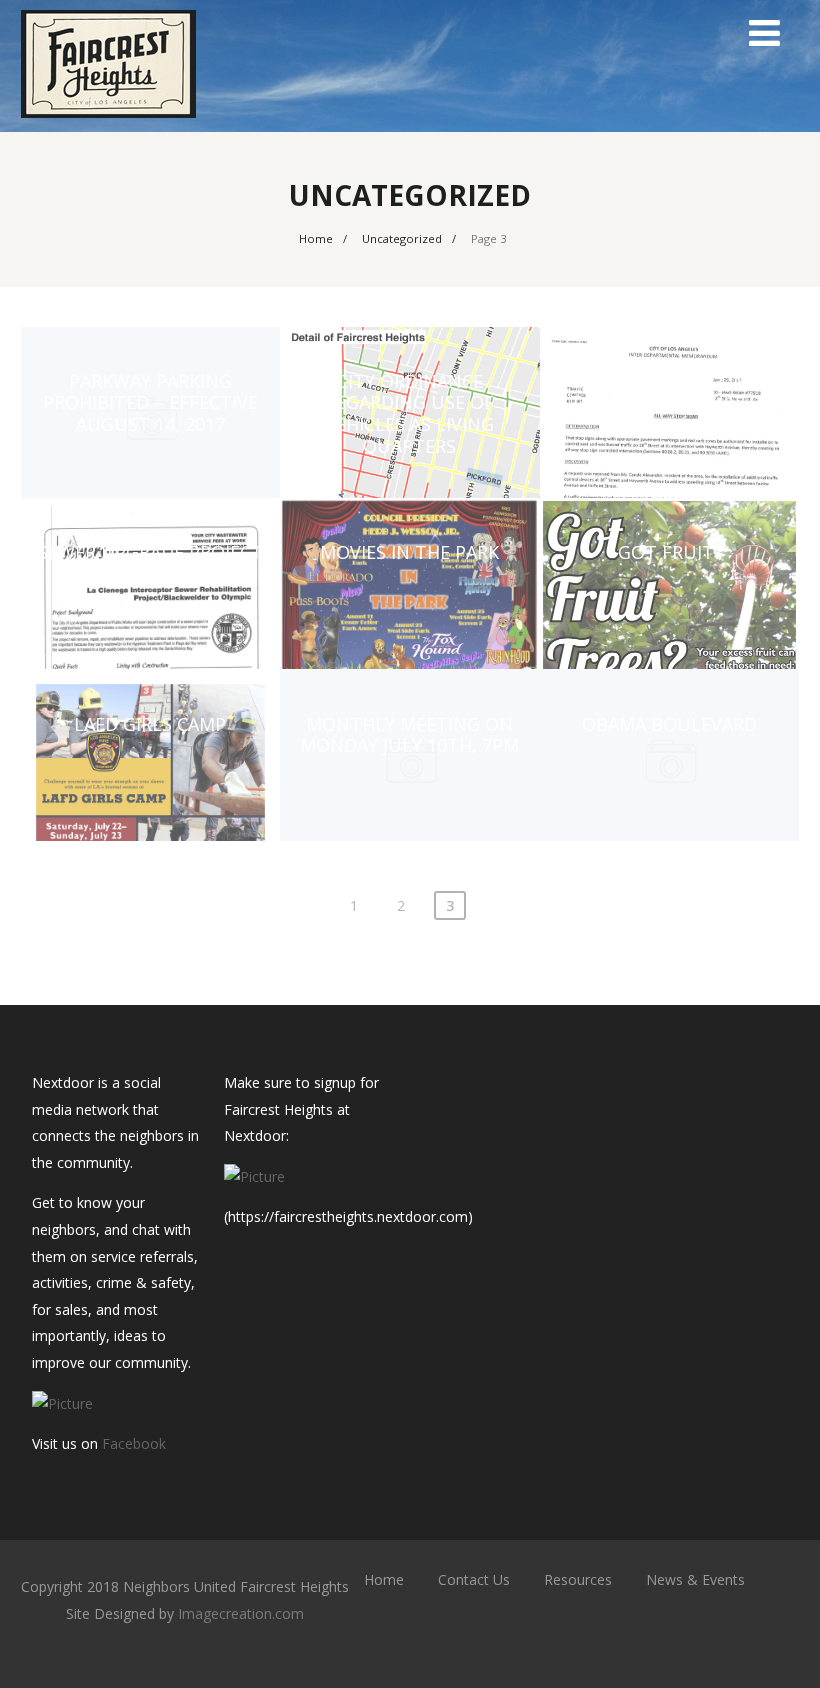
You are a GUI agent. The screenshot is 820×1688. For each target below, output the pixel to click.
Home (384, 1579)
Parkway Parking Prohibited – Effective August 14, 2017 (150, 402)
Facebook (134, 1443)
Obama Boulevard (669, 724)
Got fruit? (670, 552)
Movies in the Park (409, 552)
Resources (578, 1579)
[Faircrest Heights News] (108, 122)
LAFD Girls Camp (150, 724)
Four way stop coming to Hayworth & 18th (670, 392)
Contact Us (474, 1579)
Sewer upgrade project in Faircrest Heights (150, 563)
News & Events (695, 1579)
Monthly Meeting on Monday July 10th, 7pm (409, 735)
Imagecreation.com (241, 1613)
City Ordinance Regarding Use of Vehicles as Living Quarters (409, 413)
